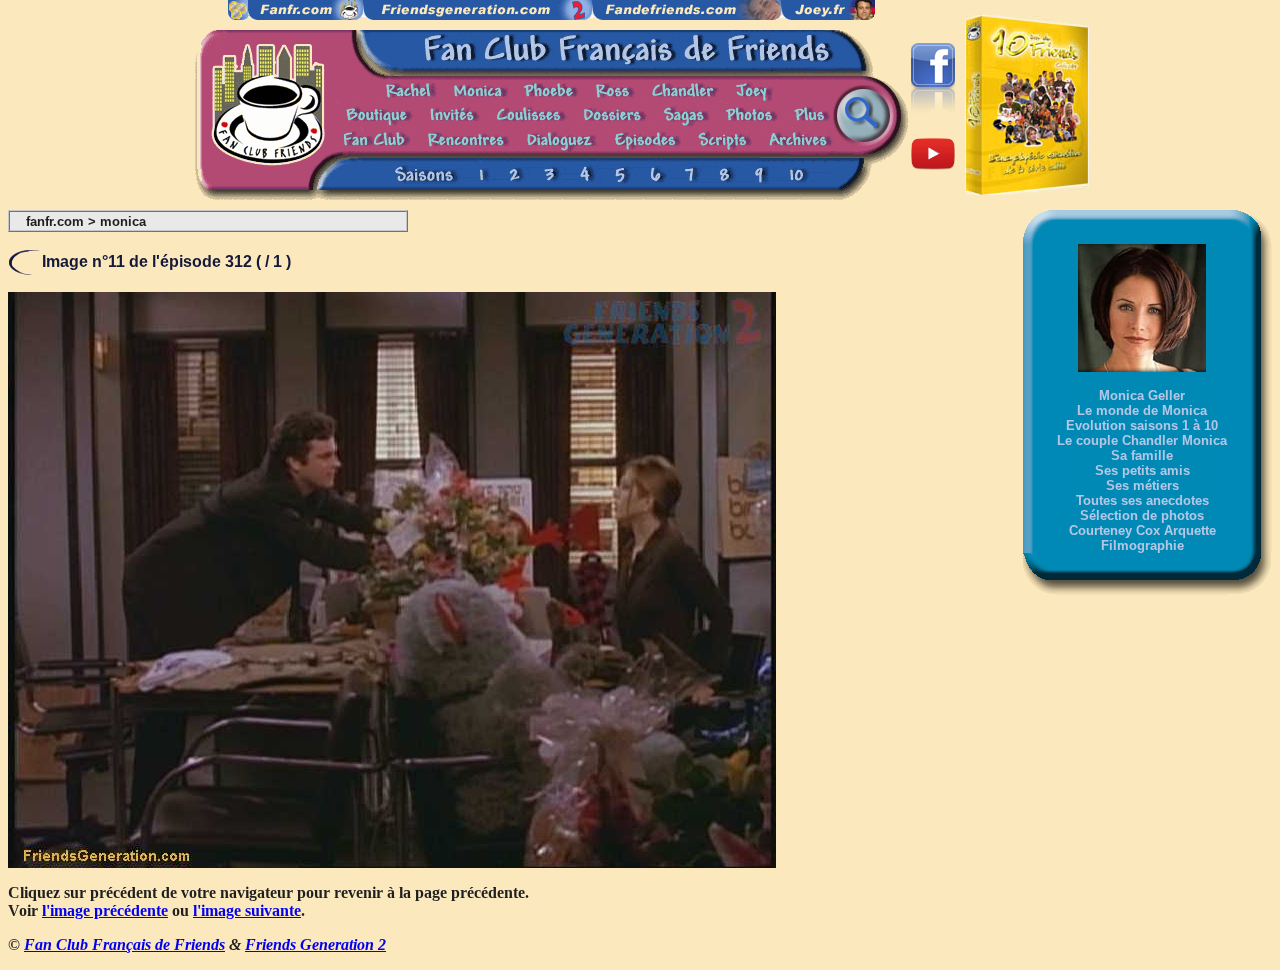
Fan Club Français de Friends (124, 944)
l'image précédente (105, 910)
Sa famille (1142, 455)
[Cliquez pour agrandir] (392, 862)
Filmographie (1142, 545)
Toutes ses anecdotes (1142, 500)
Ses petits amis (1142, 470)
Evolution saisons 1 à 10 (1142, 425)
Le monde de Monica (1142, 410)
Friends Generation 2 (315, 944)
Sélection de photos (1142, 515)
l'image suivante (247, 910)
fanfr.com (55, 221)
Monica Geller (1142, 395)
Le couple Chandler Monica (1142, 440)
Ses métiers (1142, 485)
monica (123, 221)
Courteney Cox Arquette (1142, 530)
